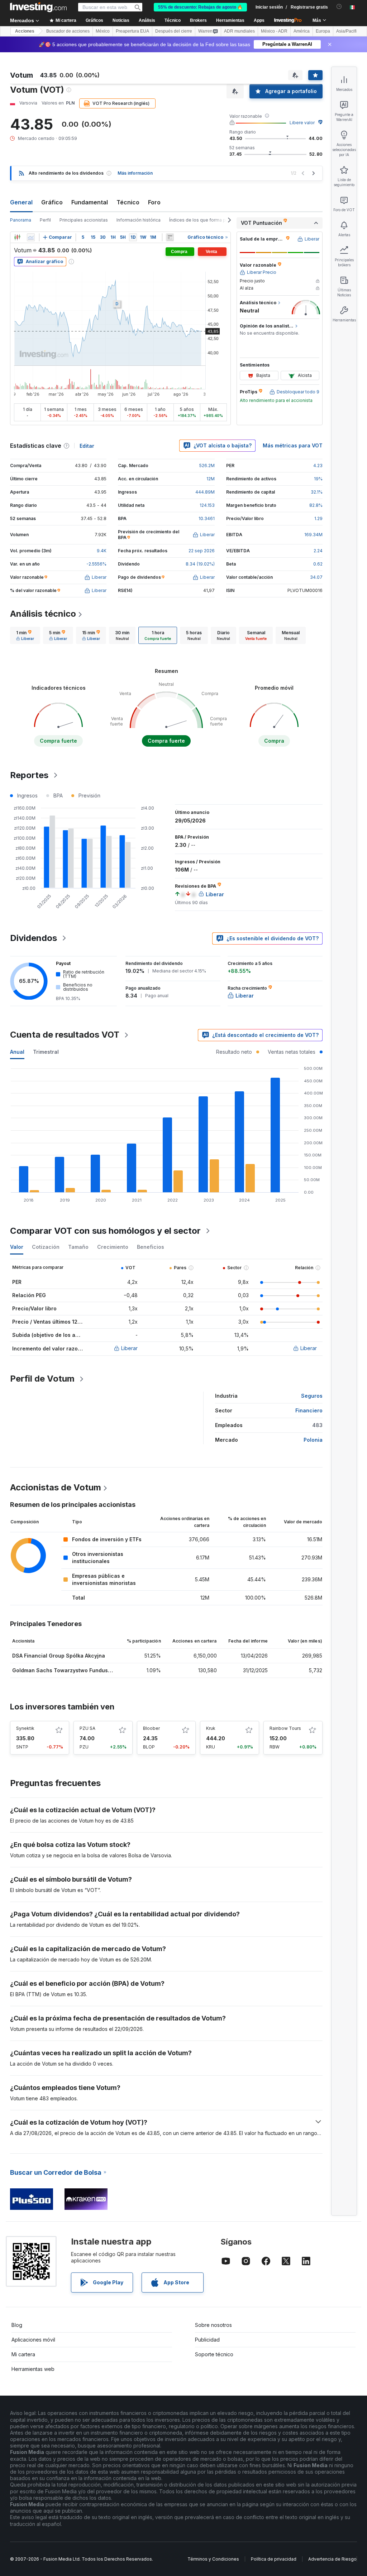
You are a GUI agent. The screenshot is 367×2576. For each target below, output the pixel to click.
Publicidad (207, 2340)
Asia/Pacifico (349, 31)
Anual (17, 1052)
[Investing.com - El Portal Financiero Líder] (38, 7)
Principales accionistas (84, 220)
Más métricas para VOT (293, 445)
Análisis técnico (43, 614)
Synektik (25, 1728)
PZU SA (87, 1728)
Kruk (211, 1728)
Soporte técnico (214, 2354)
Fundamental (90, 202)
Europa (323, 31)
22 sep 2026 (202, 551)
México (103, 31)
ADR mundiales (239, 31)
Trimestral (46, 1052)
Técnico (128, 202)
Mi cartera (23, 2354)
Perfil (45, 220)
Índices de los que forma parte (202, 220)
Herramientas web (33, 2369)
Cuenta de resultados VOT (65, 1035)
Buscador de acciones (68, 31)
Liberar (129, 1348)
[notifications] (339, 7)
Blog (17, 2325)
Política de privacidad (274, 2559)
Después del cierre (174, 31)
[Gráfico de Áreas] (31, 237)
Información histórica (139, 220)
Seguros (312, 1396)
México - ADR (274, 31)
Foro (154, 202)
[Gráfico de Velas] (17, 237)
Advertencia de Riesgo (332, 2559)
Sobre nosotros (213, 2325)
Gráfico (52, 202)
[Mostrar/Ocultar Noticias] (170, 237)
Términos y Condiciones (213, 2559)
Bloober (151, 1728)
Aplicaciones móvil (33, 2340)
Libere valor (302, 123)
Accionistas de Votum (56, 1487)
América (302, 31)
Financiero (309, 1410)
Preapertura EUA (132, 31)
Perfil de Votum (42, 1379)
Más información (135, 173)
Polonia (313, 1440)
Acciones (25, 31)
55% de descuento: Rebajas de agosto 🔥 (200, 7)
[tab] (25, 635)
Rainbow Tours (285, 1728)
